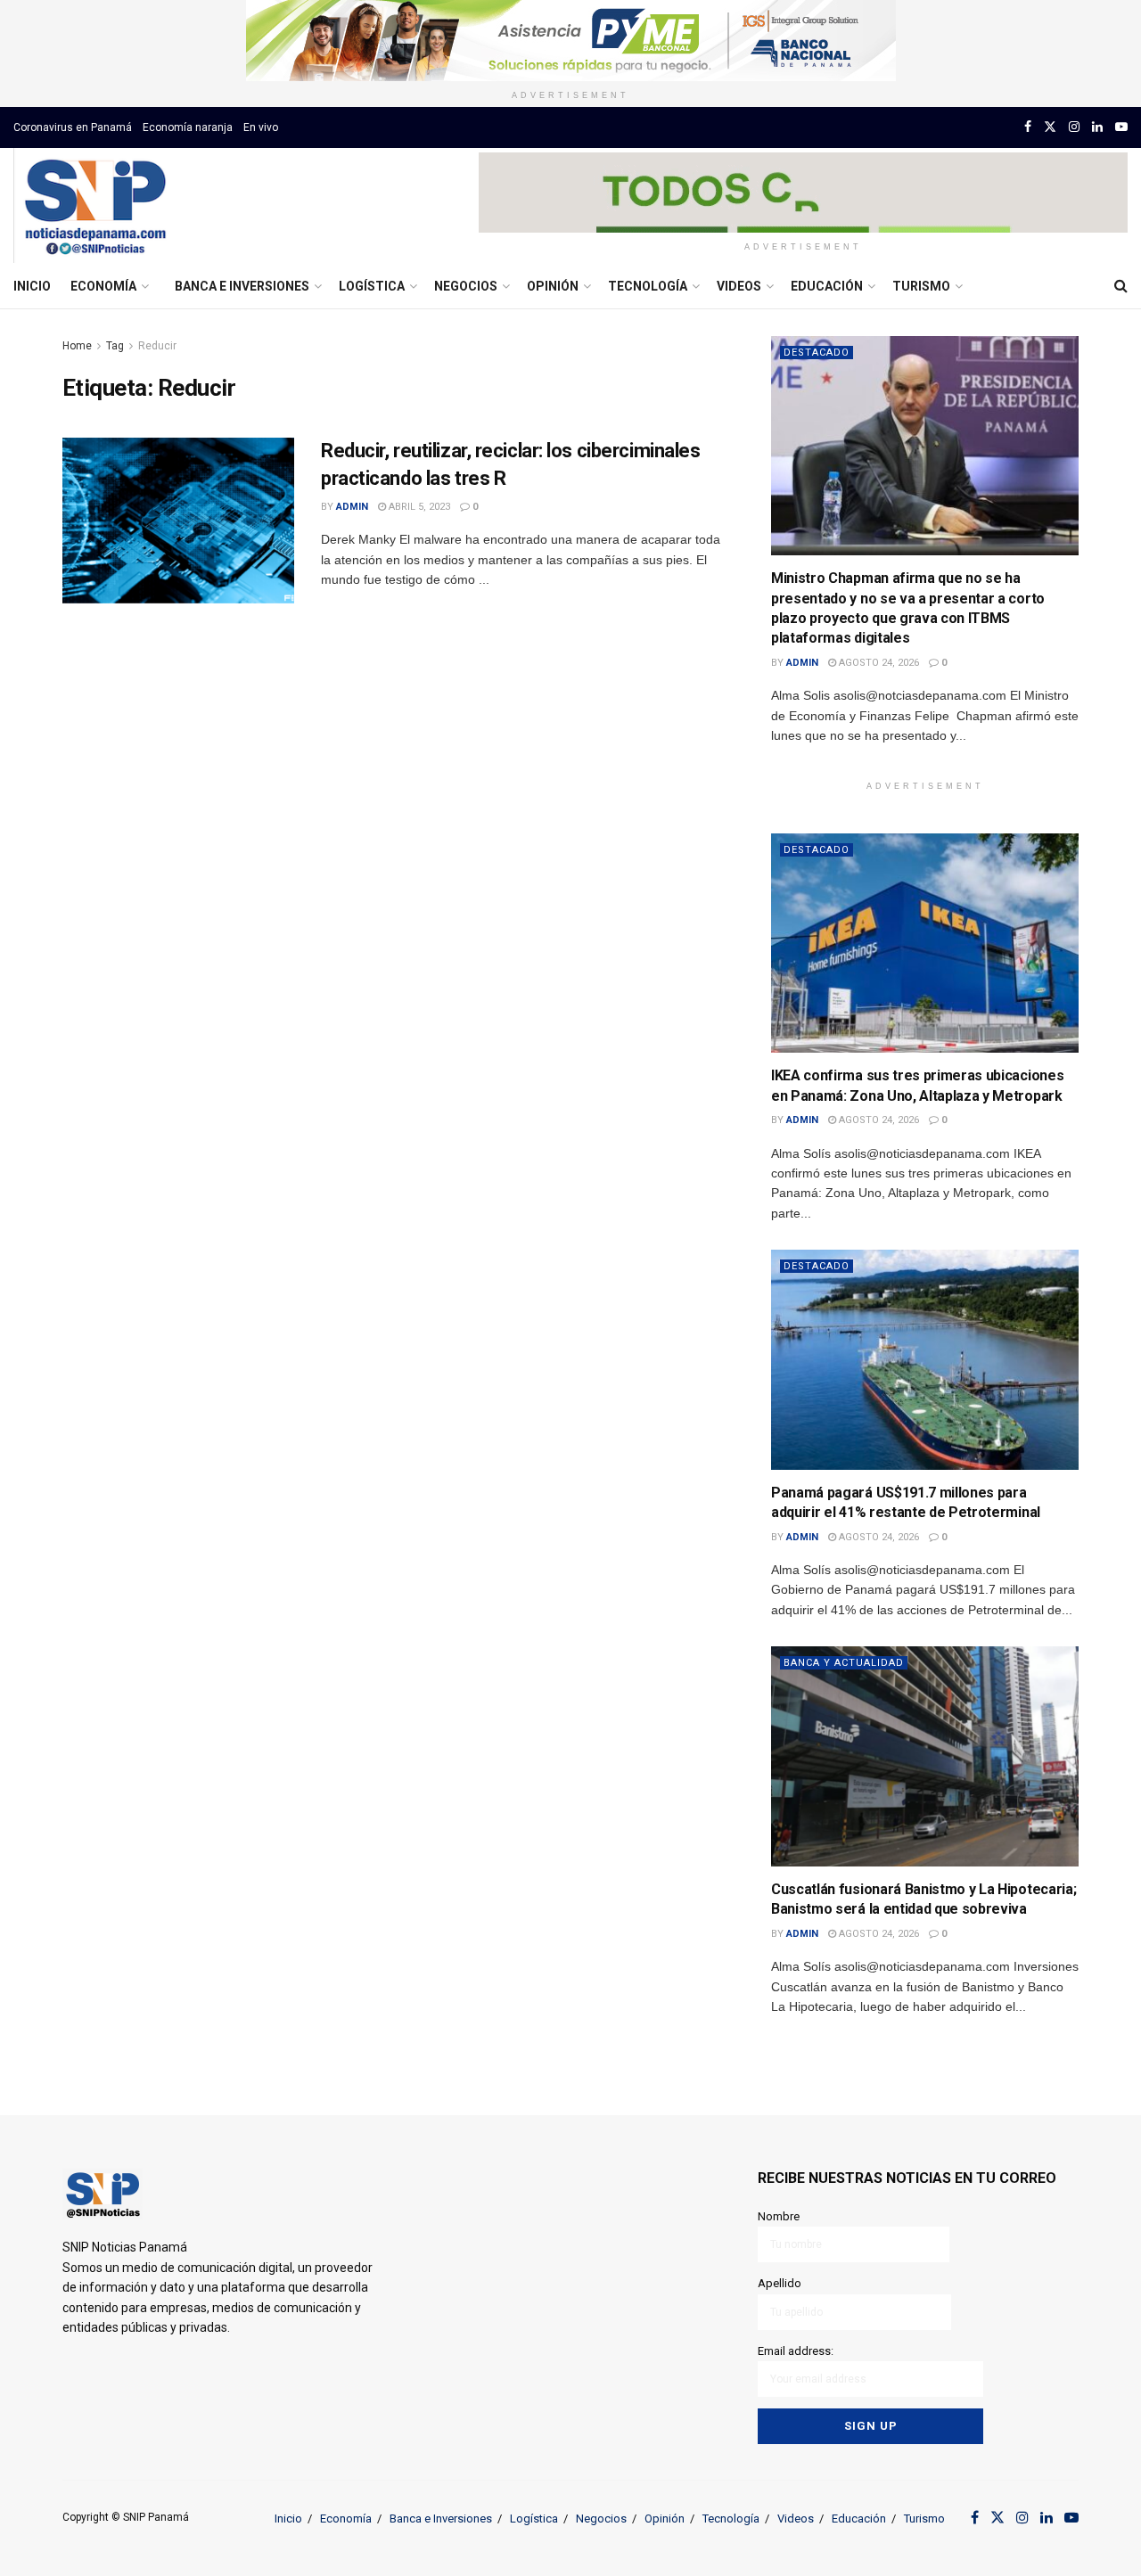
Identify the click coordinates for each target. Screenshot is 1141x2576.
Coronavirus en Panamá (73, 127)
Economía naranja (188, 127)
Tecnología (648, 286)
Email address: (796, 2351)
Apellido (780, 2283)
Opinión (553, 286)
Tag (115, 346)
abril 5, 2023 (418, 507)
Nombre (779, 2216)
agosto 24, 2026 (878, 663)
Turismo (921, 286)
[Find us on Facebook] (1028, 127)
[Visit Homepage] (95, 206)
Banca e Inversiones (242, 286)
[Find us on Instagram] (1074, 127)
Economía (103, 286)
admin (352, 507)
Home (77, 346)
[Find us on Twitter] (1050, 127)
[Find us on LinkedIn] (1097, 127)
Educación (827, 286)
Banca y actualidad (844, 1663)
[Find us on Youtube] (1121, 127)
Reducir (157, 346)
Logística (372, 286)
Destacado (817, 353)
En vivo (261, 127)
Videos (739, 286)
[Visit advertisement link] (570, 41)
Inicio (32, 286)
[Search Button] (1121, 286)
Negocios (466, 286)
